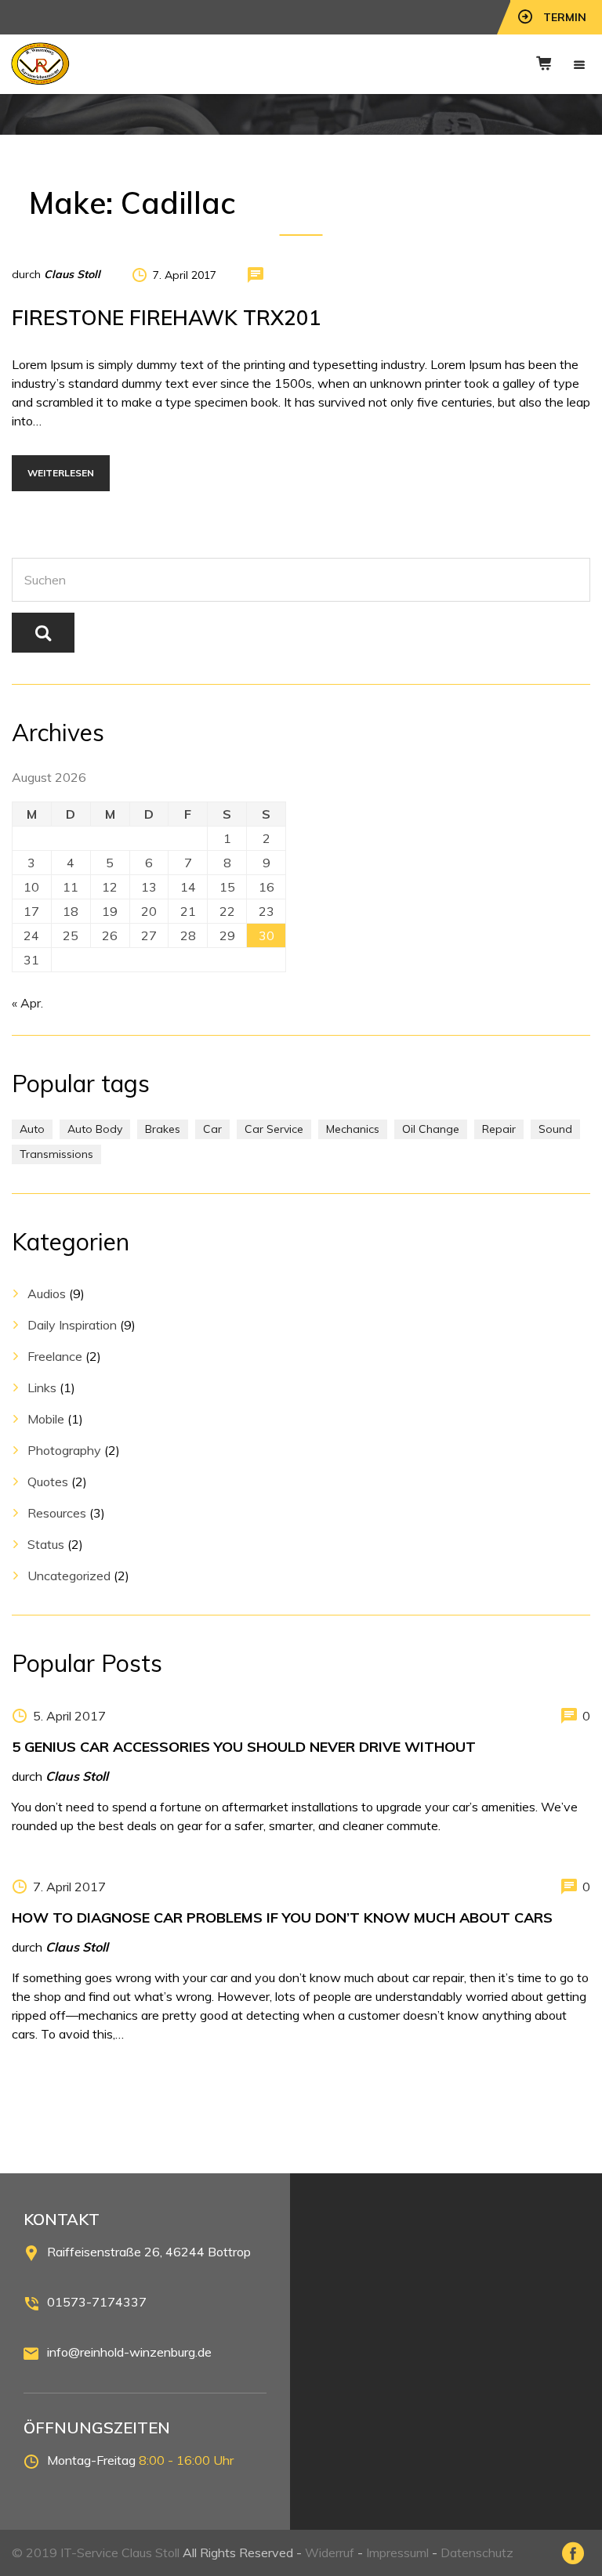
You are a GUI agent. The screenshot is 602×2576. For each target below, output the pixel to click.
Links (42, 1387)
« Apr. (27, 1003)
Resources (57, 1513)
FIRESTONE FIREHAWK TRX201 (167, 318)
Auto (32, 1129)
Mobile (46, 1419)
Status (46, 1544)
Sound (555, 1129)
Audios (47, 1293)
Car (212, 1129)
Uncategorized (69, 1576)
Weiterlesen (61, 473)
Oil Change (431, 1129)
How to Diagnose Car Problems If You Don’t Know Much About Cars (282, 1918)
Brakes (163, 1129)
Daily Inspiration (72, 1325)
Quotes (48, 1482)
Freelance (55, 1356)
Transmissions (56, 1154)
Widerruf (330, 2552)
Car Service (274, 1129)
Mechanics (353, 1129)
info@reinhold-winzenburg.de (129, 2352)
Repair (499, 1129)
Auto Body (95, 1129)
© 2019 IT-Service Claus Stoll (96, 2552)
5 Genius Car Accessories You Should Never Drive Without (244, 1747)
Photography (64, 1450)
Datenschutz (477, 2552)
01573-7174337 (97, 2302)
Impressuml (397, 2552)
